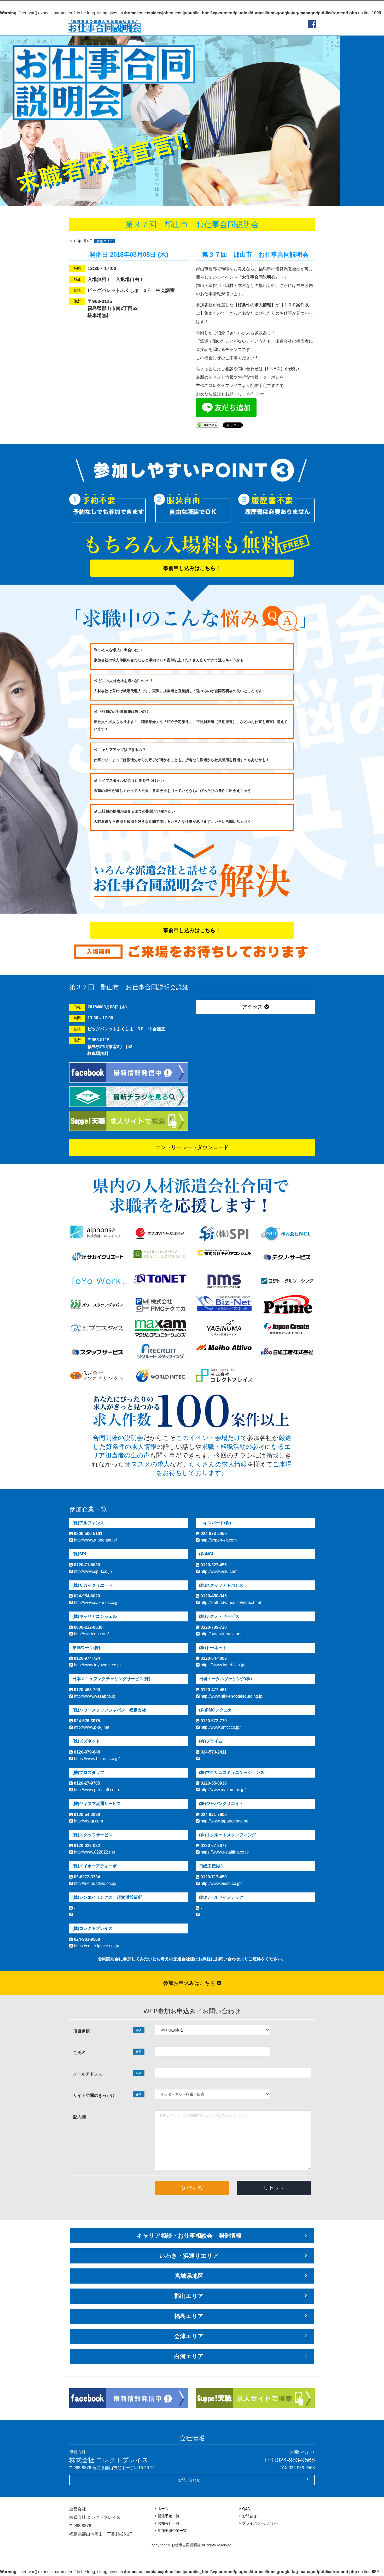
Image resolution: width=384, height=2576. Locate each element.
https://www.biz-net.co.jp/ (96, 1759)
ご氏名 (107, 2052)
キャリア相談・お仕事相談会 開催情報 (189, 2236)
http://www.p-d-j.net (91, 1727)
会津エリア (189, 2336)
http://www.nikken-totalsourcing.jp (231, 1696)
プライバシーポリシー (260, 2523)
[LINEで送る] (207, 425)
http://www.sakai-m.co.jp (96, 1602)
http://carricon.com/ (91, 1634)
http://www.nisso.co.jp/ (221, 1883)
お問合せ (249, 2516)
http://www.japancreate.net (225, 1821)
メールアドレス (107, 2074)
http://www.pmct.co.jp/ (220, 1727)
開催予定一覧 (168, 2516)
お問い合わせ (189, 2480)
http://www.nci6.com (219, 1571)
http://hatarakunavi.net (220, 1634)
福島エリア (189, 2316)
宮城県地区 (189, 2276)
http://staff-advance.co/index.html (230, 1602)
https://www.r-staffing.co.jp (224, 1852)
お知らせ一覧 (168, 2523)
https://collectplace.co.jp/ (96, 1946)
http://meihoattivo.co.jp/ (95, 1883)
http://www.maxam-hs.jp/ (223, 1790)
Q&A (246, 2509)
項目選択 (107, 2031)
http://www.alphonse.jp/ (95, 1540)
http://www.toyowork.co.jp (97, 1665)
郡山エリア (105, 241)
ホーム (163, 2509)
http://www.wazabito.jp (94, 1696)
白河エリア (189, 2356)
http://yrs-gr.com (88, 1821)
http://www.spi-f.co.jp (92, 1571)
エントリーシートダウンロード (192, 1147)
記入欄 (79, 2117)
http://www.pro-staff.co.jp (96, 1790)
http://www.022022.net (94, 1852)
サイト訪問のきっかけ (107, 2095)
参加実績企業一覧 (172, 2531)
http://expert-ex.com (218, 1540)
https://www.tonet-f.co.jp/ (222, 1665)
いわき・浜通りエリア (189, 2256)
